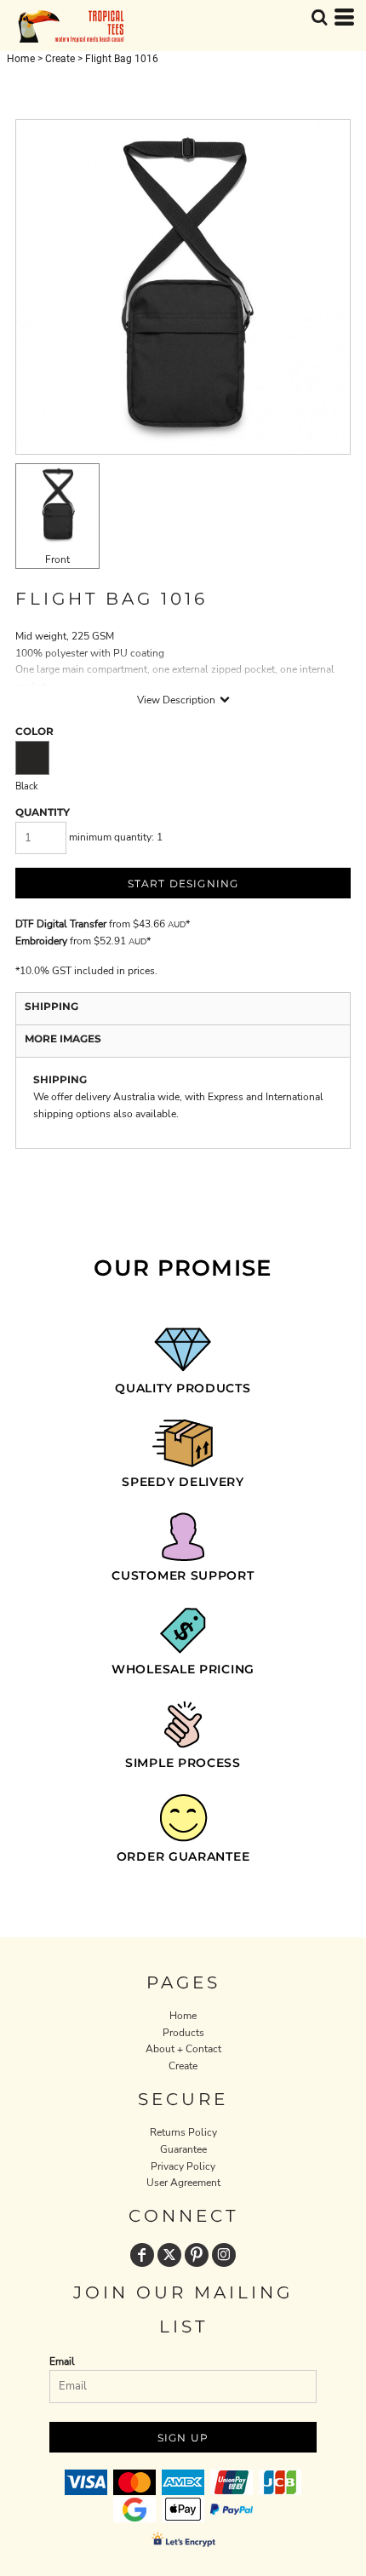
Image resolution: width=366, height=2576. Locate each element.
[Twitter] (169, 2255)
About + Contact (183, 2049)
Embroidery (41, 941)
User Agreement (183, 2183)
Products (183, 2033)
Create (60, 59)
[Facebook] (142, 2255)
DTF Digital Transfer (61, 924)
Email (62, 2361)
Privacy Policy (183, 2166)
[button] (319, 17)
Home (21, 59)
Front (57, 559)
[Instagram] (224, 2255)
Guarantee (183, 2149)
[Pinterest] (197, 2255)
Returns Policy (183, 2132)
